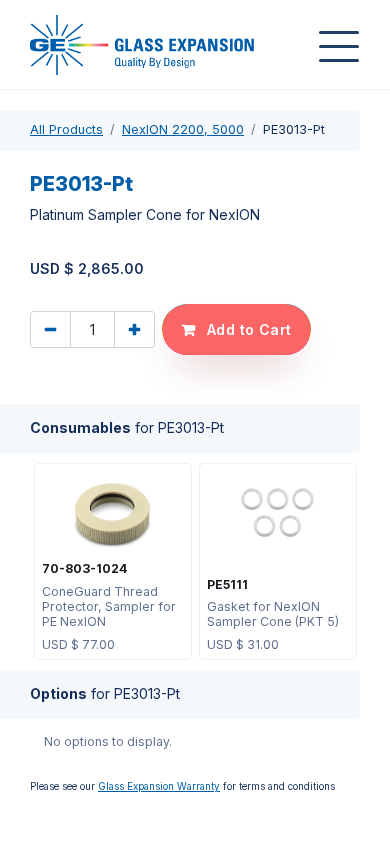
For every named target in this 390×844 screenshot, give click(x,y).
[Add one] (134, 329)
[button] (236, 329)
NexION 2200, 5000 (183, 129)
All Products (66, 129)
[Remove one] (50, 329)
